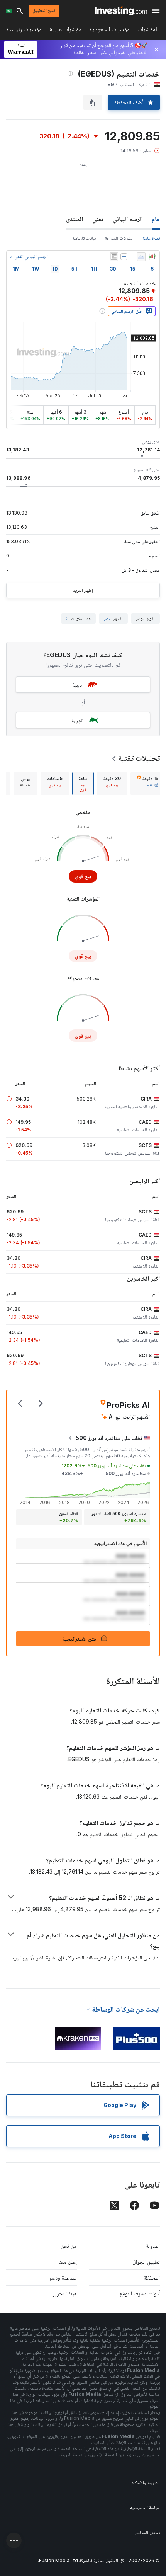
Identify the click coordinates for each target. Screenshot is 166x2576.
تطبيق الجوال (146, 2262)
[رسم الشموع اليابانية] (152, 257)
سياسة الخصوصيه (145, 2507)
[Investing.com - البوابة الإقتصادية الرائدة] (121, 11)
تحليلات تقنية (139, 758)
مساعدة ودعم (63, 2277)
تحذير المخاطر (147, 2533)
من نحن (69, 2246)
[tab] (148, 784)
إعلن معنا (68, 2262)
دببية (77, 684)
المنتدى (75, 219)
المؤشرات (148, 31)
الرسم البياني (128, 219)
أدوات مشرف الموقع (140, 2293)
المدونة (153, 2246)
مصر (108, 618)
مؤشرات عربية (65, 31)
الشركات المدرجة (119, 238)
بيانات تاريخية (84, 238)
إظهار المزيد (83, 590)
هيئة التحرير (65, 2293)
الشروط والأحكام (146, 2483)
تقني (98, 219)
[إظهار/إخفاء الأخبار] (114, 257)
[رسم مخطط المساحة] (141, 257)
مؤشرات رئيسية (24, 31)
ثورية (77, 720)
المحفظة (152, 2277)
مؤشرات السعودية (109, 31)
